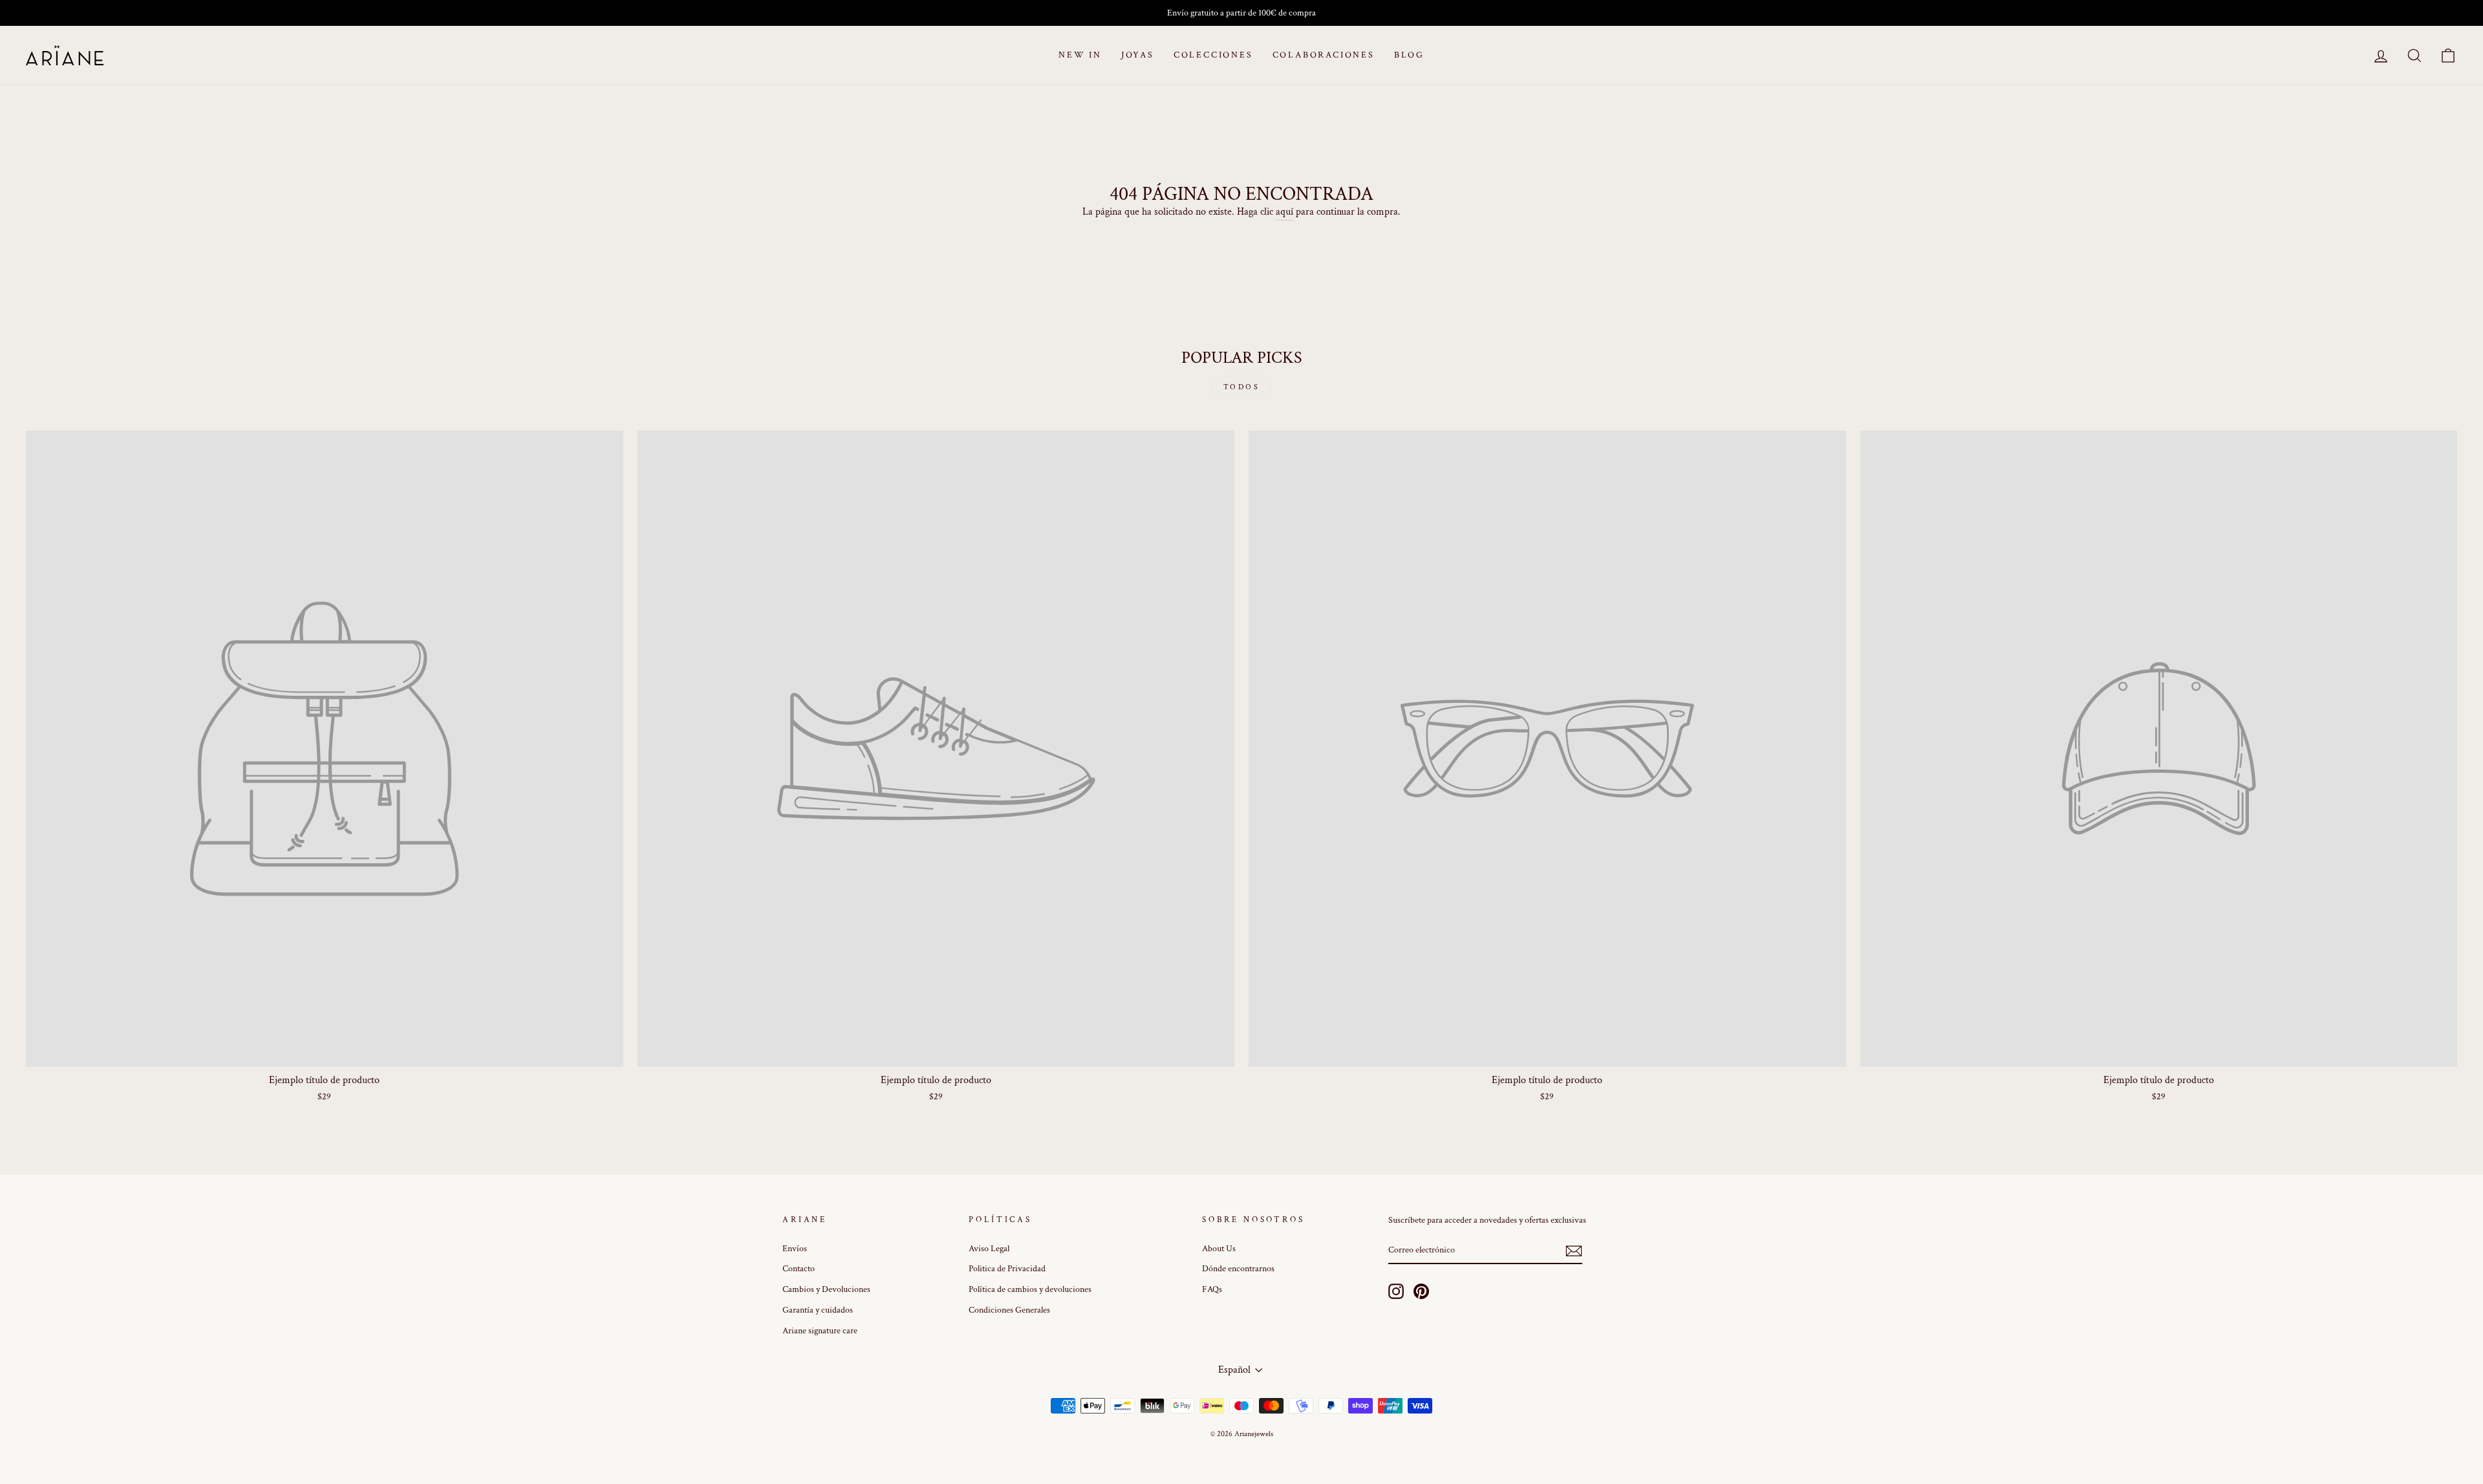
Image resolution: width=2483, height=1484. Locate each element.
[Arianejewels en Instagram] (1396, 1291)
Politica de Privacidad (1007, 1269)
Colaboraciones (1324, 55)
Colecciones (1213, 55)
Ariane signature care (820, 1331)
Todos (1242, 387)
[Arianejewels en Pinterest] (1421, 1291)
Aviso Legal (989, 1249)
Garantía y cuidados (818, 1310)
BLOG (1409, 55)
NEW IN (1080, 55)
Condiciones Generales (1009, 1310)
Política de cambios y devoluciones (1030, 1289)
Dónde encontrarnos (1238, 1269)
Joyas (1138, 55)
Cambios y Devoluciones (826, 1289)
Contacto (799, 1269)
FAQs (1212, 1289)
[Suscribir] (1574, 1251)
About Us (1219, 1249)
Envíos (795, 1249)
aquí (1284, 212)
